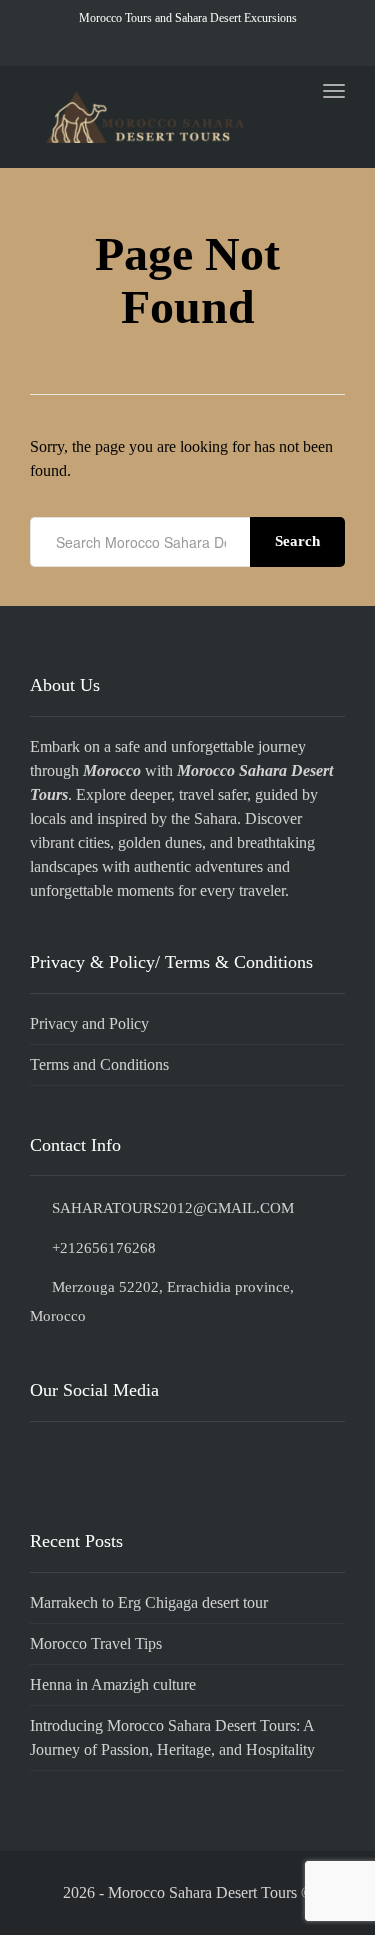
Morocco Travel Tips (96, 1643)
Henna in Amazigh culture (113, 1684)
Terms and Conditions (99, 1064)
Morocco (112, 770)
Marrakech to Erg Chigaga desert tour (149, 1602)
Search (297, 541)
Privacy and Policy (89, 1023)
